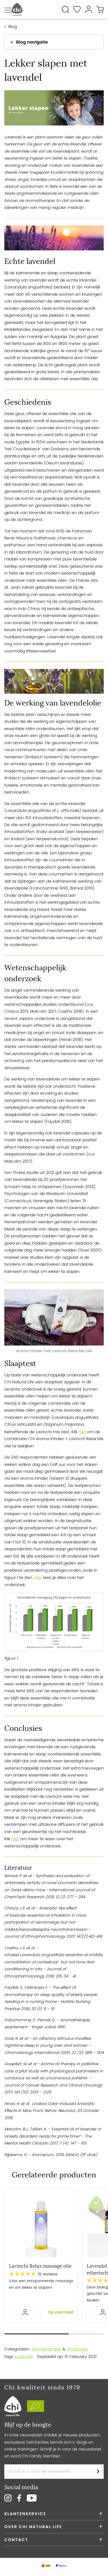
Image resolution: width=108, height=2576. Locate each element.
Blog (13, 27)
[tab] (54, 42)
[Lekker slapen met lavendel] (54, 109)
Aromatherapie (46, 2349)
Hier (39, 1577)
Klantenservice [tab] (25, 2514)
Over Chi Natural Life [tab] (33, 2527)
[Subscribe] (98, 2472)
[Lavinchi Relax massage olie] (41, 2226)
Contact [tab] (16, 2540)
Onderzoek (77, 2349)
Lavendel (24, 2357)
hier (82, 1432)
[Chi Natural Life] (17, 9)
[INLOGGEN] (25, 2313)
